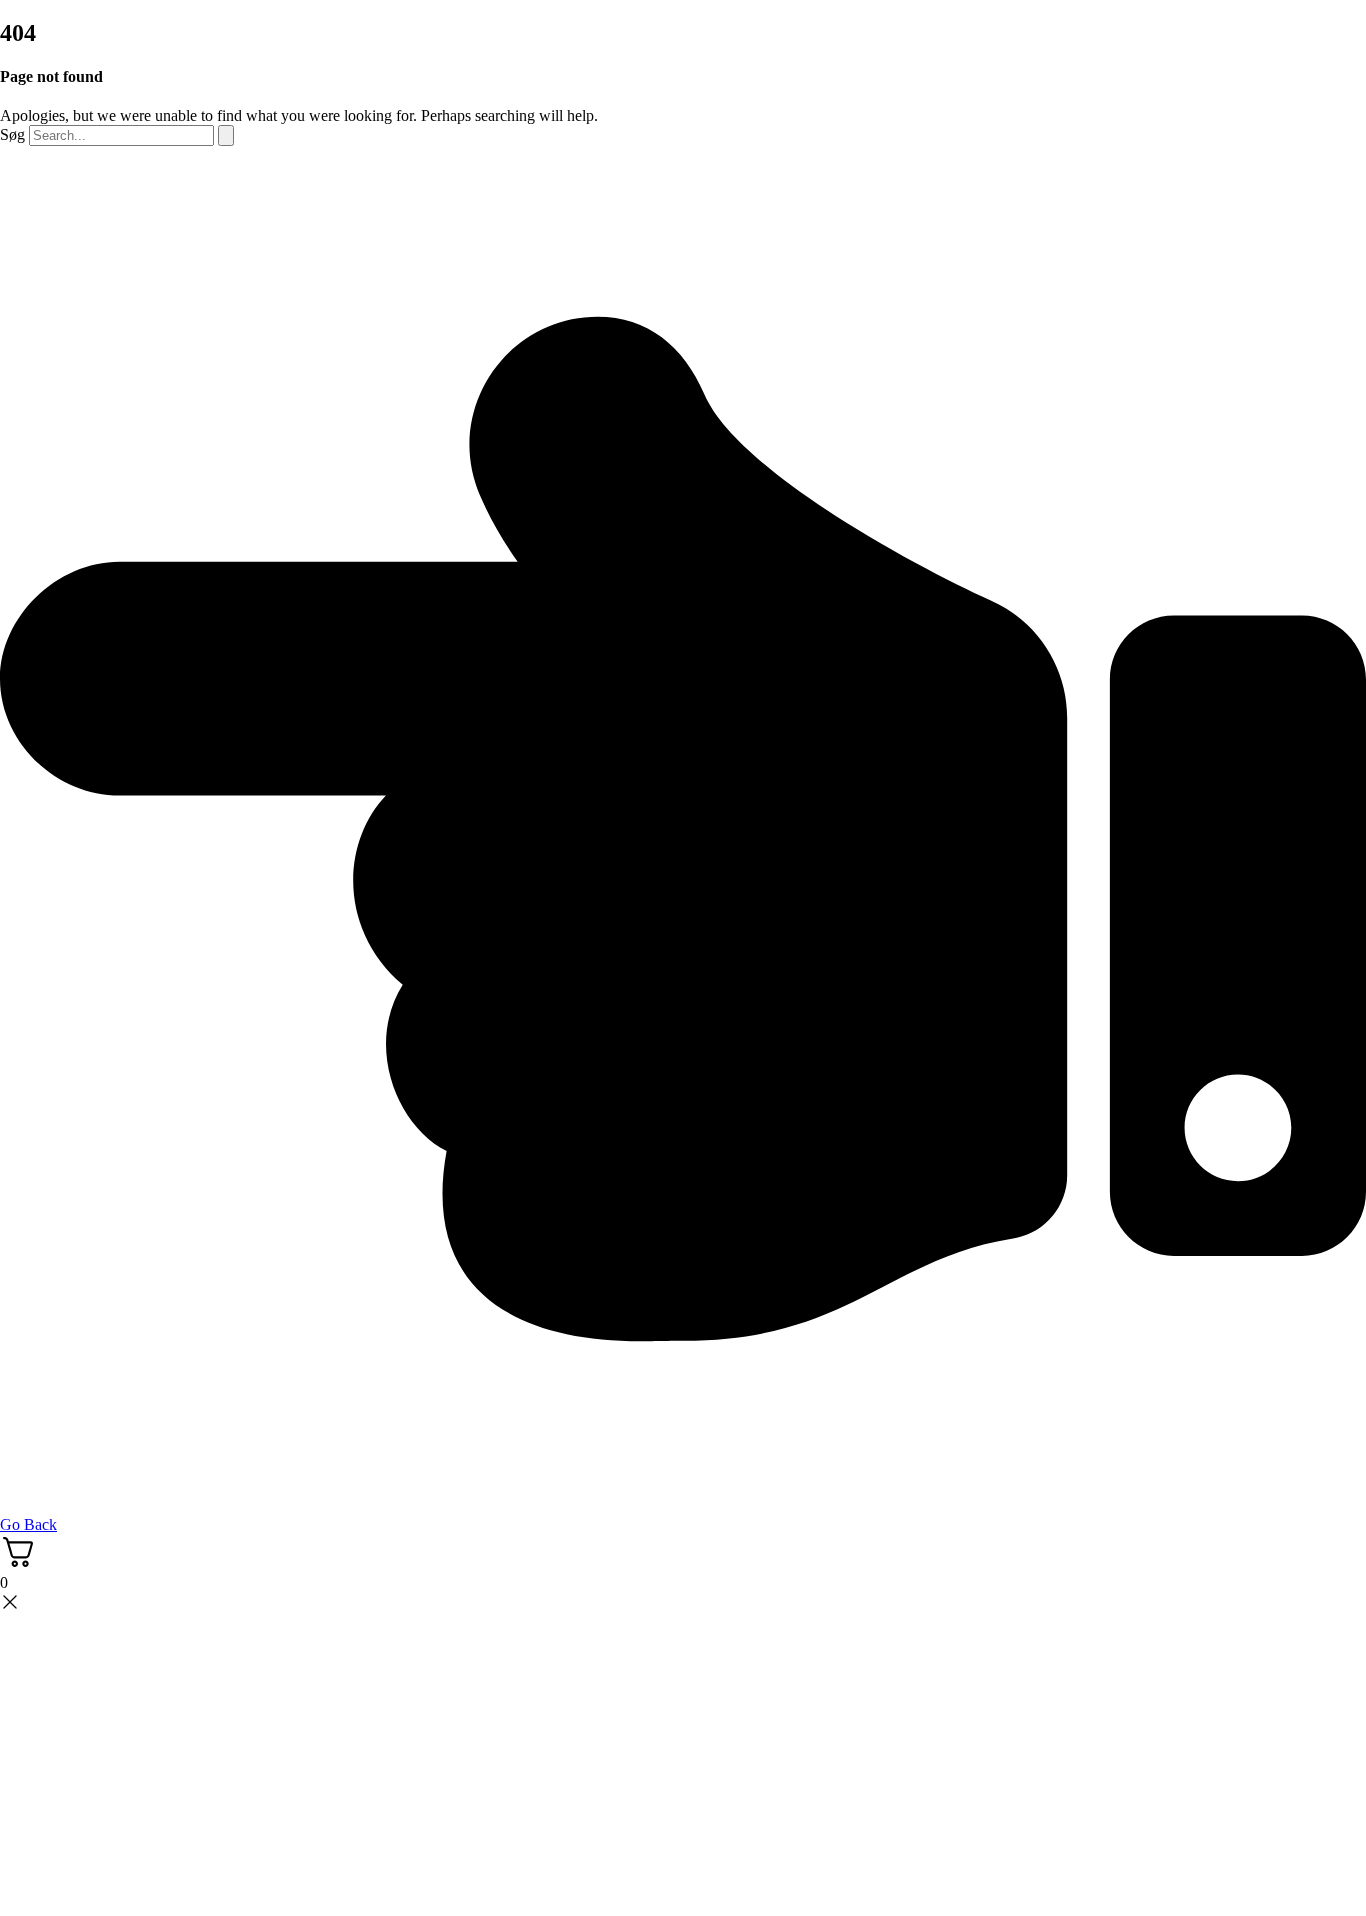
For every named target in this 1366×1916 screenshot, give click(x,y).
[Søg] (226, 135)
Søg (12, 134)
